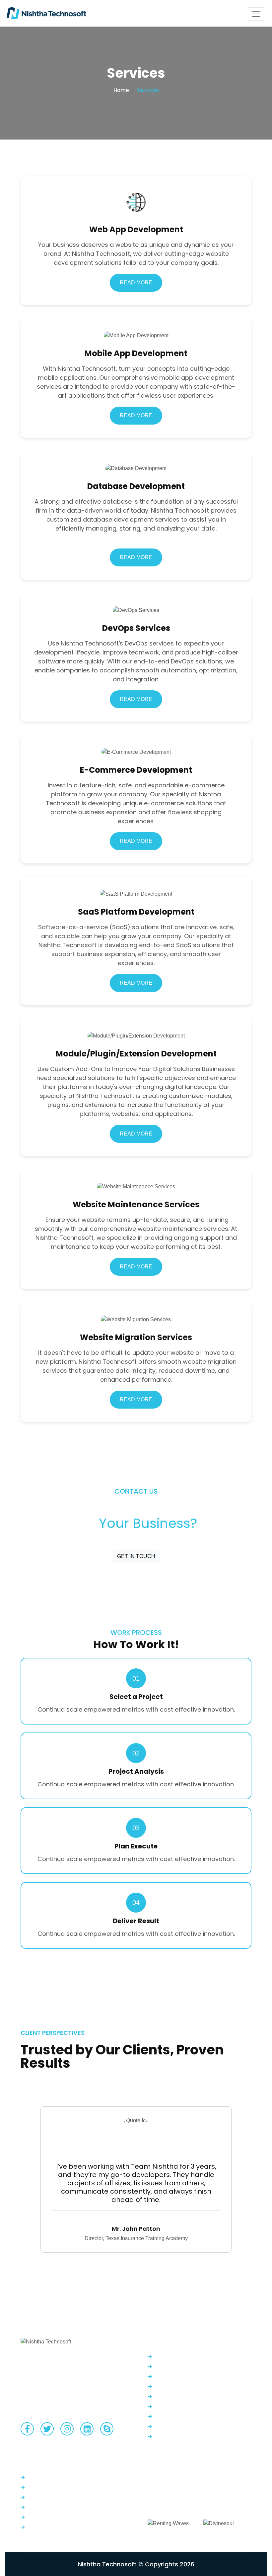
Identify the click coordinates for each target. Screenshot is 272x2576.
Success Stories (46, 2527)
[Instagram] (67, 2429)
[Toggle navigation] (256, 14)
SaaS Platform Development (189, 2406)
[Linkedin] (87, 2429)
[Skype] (107, 2429)
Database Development (184, 2377)
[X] (47, 2429)
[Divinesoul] (219, 2520)
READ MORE (136, 283)
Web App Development (183, 2357)
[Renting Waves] (168, 2520)
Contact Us (41, 2507)
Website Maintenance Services (192, 2426)
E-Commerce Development (188, 2396)
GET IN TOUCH (136, 1556)
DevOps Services (174, 2386)
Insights (36, 2517)
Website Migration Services (187, 2436)
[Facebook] (27, 2429)
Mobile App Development (185, 2367)
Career (35, 2487)
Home (121, 90)
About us (38, 2497)
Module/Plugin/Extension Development (202, 2416)
